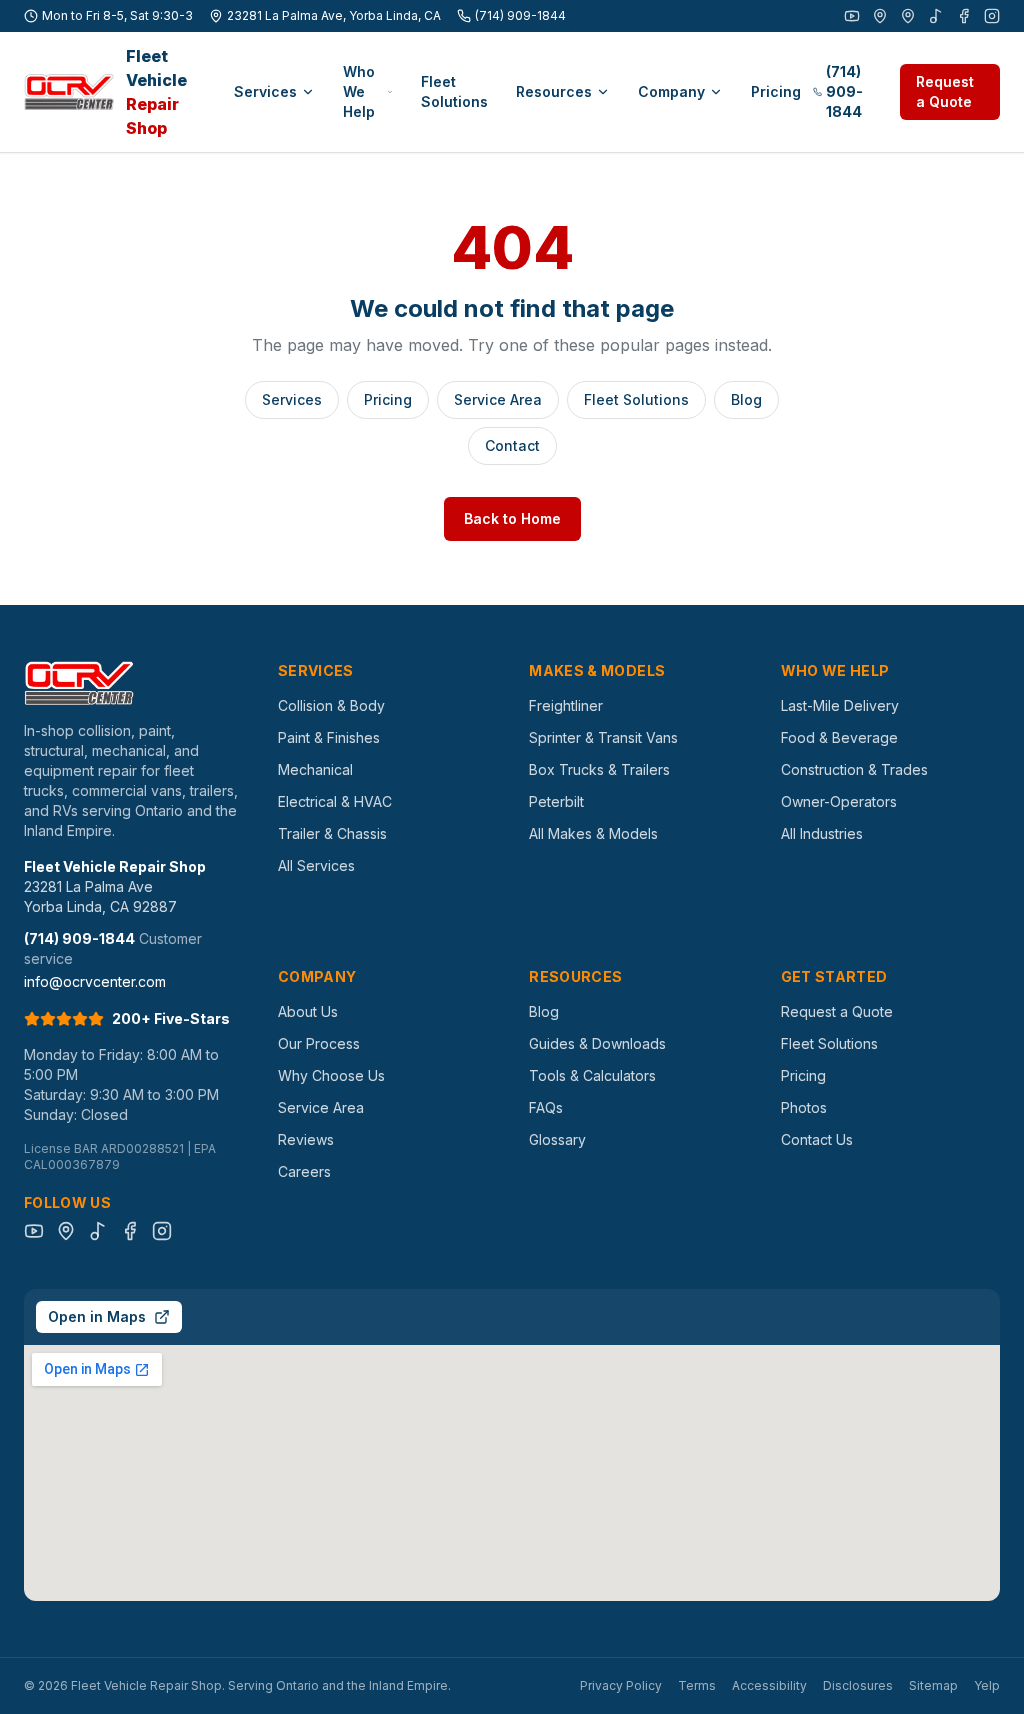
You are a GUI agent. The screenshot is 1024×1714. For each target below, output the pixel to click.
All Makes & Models (593, 833)
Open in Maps (97, 1316)
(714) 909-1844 (520, 15)
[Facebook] (964, 16)
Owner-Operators (839, 801)
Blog (746, 399)
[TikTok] (936, 16)
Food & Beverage (839, 737)
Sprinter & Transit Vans (603, 737)
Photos (804, 1107)
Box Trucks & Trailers (599, 769)
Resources (554, 91)
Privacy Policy (621, 1685)
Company (671, 91)
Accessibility (769, 1685)
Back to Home (512, 518)
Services (265, 91)
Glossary (557, 1139)
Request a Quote (945, 91)
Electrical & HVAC (335, 801)
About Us (308, 1011)
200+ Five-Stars (171, 1018)
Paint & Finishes (329, 737)
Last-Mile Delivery (840, 705)
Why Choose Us (331, 1075)
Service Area (498, 399)
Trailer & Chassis (332, 833)
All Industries (822, 833)
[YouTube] (852, 16)
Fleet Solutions (454, 91)
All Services (316, 865)
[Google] (880, 16)
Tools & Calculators (592, 1075)
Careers (304, 1171)
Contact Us (817, 1139)
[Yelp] (908, 16)
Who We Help (359, 91)
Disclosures (858, 1685)
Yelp (987, 1685)
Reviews (306, 1139)
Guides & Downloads (597, 1043)
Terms (697, 1685)
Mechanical (315, 769)
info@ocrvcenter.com (95, 981)
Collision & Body (331, 705)
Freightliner (566, 705)
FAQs (546, 1107)
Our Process (319, 1043)
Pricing (776, 91)
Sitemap (933, 1685)
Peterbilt (556, 801)
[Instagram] (992, 16)
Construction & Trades (854, 769)
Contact (512, 445)
